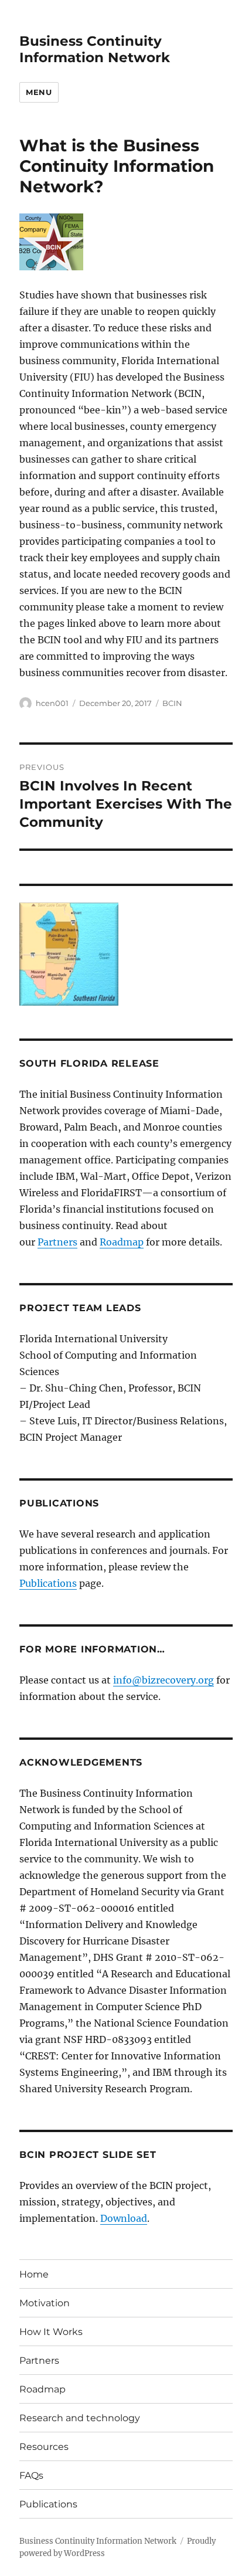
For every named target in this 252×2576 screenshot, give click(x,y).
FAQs (31, 2475)
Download (124, 2218)
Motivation (45, 2303)
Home (34, 2274)
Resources (44, 2447)
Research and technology (80, 2418)
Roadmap (122, 1242)
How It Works (51, 2332)
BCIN (172, 703)
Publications (48, 1583)
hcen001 (52, 703)
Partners (57, 1242)
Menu (39, 92)
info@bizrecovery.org (164, 1680)
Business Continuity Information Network (95, 49)
